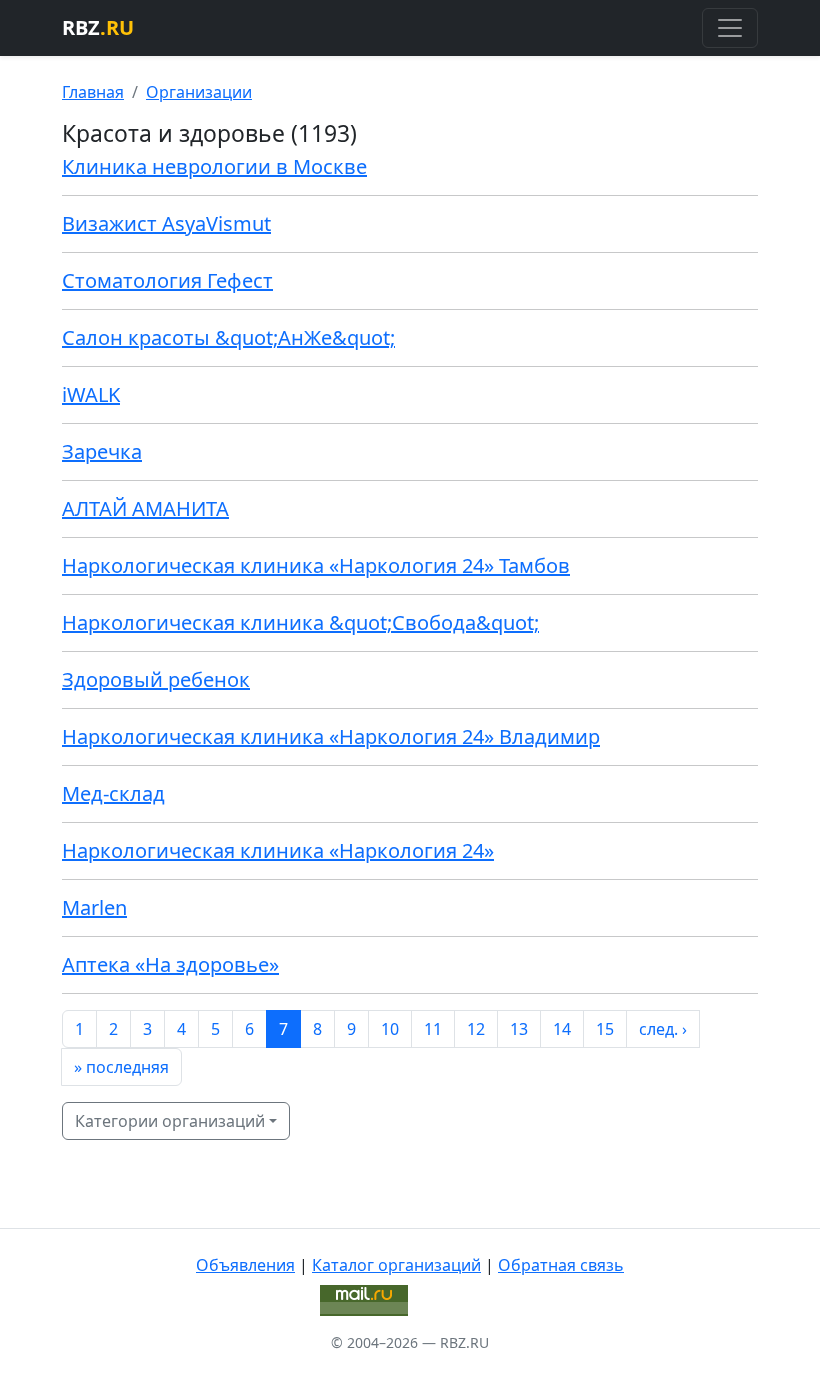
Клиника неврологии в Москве (214, 166)
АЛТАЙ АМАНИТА (145, 508)
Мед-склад (113, 793)
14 (562, 1029)
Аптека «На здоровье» (170, 964)
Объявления (245, 1265)
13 (519, 1029)
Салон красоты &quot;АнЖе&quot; (228, 337)
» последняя (121, 1067)
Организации (199, 92)
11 (433, 1029)
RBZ (98, 27)
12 (476, 1029)
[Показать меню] (730, 28)
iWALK (91, 394)
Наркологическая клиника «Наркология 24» (278, 850)
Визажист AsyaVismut (166, 223)
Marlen (94, 907)
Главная (93, 92)
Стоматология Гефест (167, 280)
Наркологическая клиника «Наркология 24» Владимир (331, 736)
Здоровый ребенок (156, 679)
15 (605, 1029)
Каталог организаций (396, 1265)
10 (390, 1029)
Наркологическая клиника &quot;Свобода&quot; (300, 622)
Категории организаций (170, 1121)
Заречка (102, 451)
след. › (663, 1029)
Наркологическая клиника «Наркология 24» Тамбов (316, 565)
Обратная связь (561, 1265)
